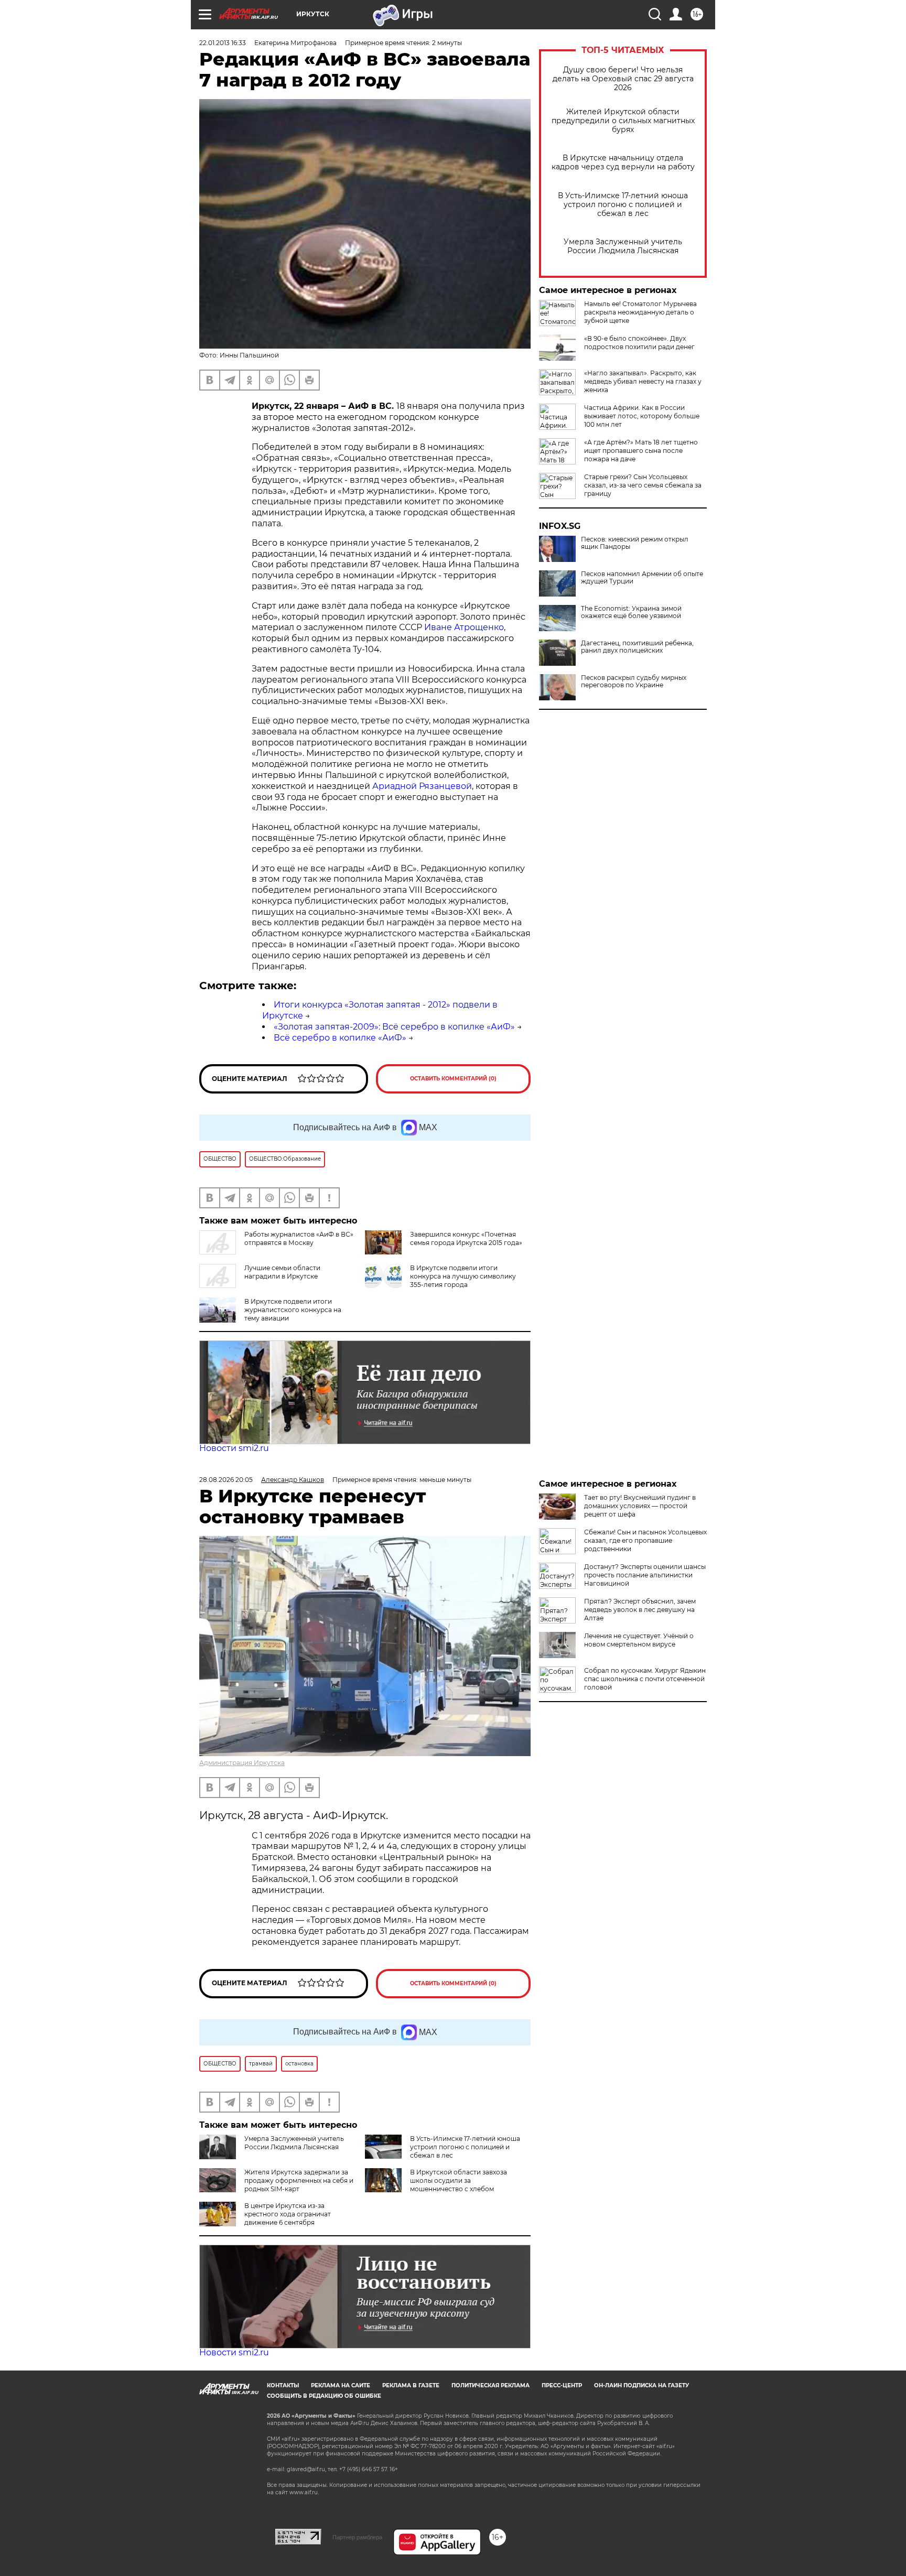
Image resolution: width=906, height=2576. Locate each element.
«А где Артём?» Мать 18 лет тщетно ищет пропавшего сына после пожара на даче (641, 451)
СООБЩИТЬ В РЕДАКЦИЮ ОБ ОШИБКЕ (324, 2396)
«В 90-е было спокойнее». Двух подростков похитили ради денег (639, 343)
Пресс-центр (562, 2385)
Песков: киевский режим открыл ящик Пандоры (635, 543)
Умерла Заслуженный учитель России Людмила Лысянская (623, 246)
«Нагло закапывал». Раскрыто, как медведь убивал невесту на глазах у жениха (643, 381)
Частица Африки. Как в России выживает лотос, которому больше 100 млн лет (642, 416)
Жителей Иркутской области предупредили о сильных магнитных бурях (623, 121)
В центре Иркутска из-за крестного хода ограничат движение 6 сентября (288, 2214)
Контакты (283, 2385)
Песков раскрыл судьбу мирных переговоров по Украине (634, 681)
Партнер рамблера (357, 2537)
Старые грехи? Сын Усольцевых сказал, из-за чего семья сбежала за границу (643, 485)
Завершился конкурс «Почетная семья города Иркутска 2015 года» (466, 1238)
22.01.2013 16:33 (223, 43)
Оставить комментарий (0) (453, 1079)
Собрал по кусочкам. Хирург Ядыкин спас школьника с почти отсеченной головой (645, 1679)
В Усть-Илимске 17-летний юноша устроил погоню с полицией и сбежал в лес (623, 205)
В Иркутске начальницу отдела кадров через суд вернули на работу (623, 163)
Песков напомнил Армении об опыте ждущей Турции (642, 578)
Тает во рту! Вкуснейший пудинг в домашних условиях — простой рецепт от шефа (640, 1506)
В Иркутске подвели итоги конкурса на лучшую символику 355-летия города (463, 1276)
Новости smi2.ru (234, 1448)
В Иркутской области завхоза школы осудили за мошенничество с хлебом (459, 2180)
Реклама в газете (411, 2385)
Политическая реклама (490, 2385)
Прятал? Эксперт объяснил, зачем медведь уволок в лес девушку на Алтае (640, 1610)
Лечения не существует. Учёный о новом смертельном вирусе (639, 1640)
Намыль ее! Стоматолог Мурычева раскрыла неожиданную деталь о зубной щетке (640, 312)
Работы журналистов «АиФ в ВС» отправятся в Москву (299, 1238)
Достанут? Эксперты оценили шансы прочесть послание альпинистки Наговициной (645, 1575)
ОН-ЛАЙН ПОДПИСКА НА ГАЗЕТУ (641, 2385)
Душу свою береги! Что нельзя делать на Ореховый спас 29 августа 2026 (623, 79)
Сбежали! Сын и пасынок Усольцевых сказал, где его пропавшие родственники (645, 1540)
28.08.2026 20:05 (226, 1480)
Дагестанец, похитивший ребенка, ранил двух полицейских (637, 647)
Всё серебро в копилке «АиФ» (340, 1038)
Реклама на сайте (341, 2385)
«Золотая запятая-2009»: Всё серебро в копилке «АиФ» (394, 1027)
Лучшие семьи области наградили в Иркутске (282, 1272)
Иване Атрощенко (464, 627)
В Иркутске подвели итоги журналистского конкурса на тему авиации (293, 1310)
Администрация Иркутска (242, 1763)
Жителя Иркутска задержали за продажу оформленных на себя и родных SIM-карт (299, 2180)
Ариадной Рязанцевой (422, 786)
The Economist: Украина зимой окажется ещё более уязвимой (631, 612)
